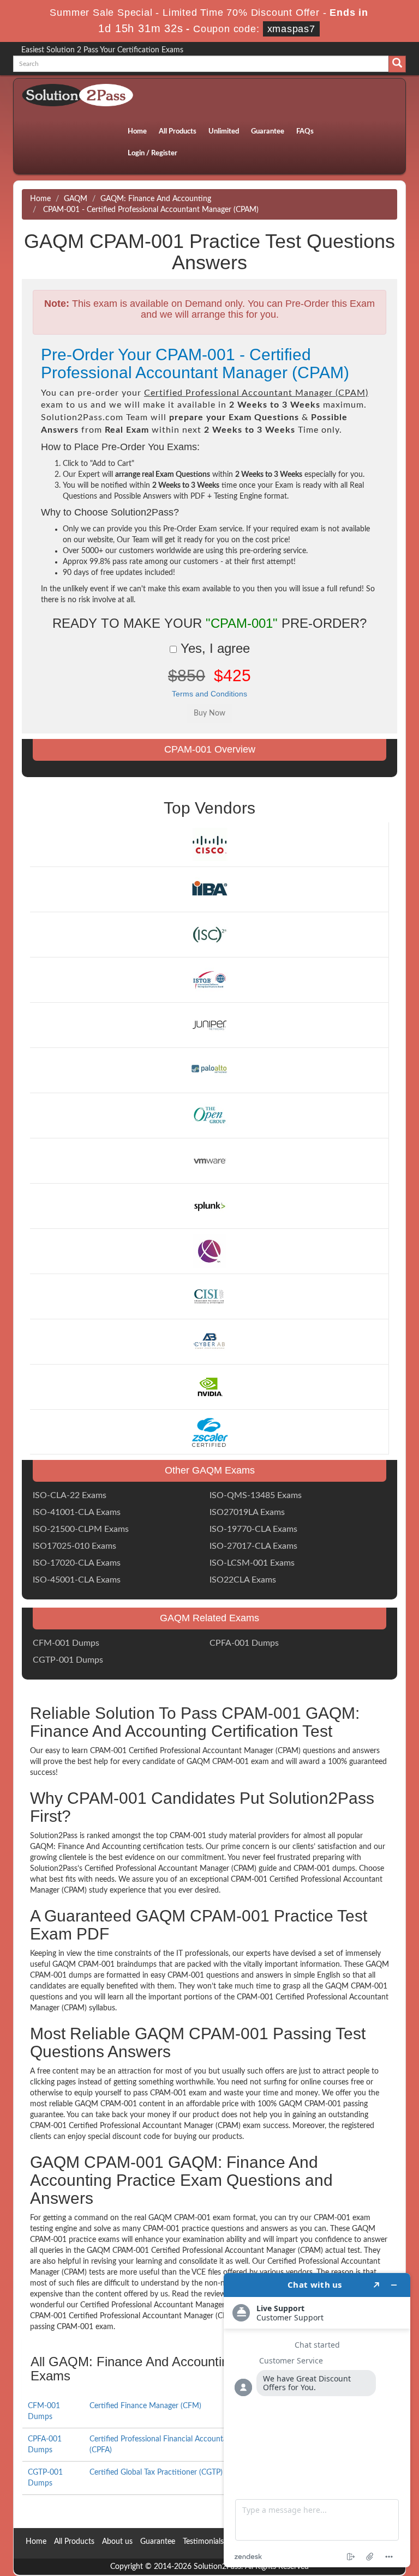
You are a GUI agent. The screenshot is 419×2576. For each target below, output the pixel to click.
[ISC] (209, 935)
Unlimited (224, 132)
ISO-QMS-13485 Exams (256, 1495)
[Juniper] (209, 1025)
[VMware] (209, 1161)
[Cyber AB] (209, 1341)
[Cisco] (209, 844)
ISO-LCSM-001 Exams (252, 1563)
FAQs (305, 132)
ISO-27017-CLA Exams (253, 1546)
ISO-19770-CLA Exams (253, 1529)
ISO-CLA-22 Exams (70, 1495)
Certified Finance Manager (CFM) (145, 2406)
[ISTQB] (209, 980)
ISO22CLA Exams (243, 1580)
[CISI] (209, 1296)
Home (137, 132)
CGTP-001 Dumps (68, 1660)
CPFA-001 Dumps (244, 1643)
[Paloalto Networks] (209, 1070)
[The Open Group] (209, 1116)
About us (117, 2542)
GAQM (76, 199)
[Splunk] (209, 1205)
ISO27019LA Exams (247, 1512)
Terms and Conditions (209, 694)
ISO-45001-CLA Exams (77, 1580)
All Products (178, 132)
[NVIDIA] (209, 1386)
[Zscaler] (209, 1432)
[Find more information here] (317, 2420)
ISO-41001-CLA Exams (77, 1512)
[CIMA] (209, 1251)
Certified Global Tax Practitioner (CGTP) (156, 2472)
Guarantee (268, 132)
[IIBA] (209, 889)
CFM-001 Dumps (66, 1643)
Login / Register (152, 153)
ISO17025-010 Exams (74, 1546)
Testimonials (203, 2542)
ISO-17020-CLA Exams (77, 1563)
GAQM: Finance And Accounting (156, 199)
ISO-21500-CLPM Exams (81, 1529)
